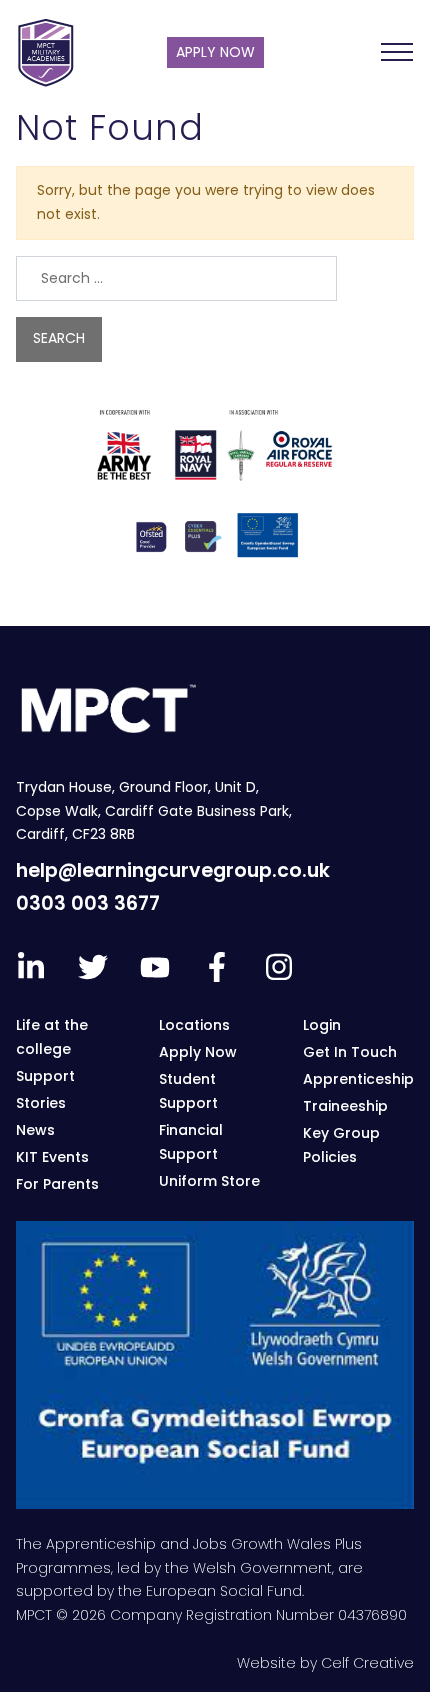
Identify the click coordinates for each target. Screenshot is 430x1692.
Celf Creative (367, 1663)
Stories (41, 1103)
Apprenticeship (358, 1079)
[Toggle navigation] (397, 52)
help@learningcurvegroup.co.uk (173, 870)
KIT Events (52, 1157)
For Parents (57, 1184)
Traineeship (345, 1106)
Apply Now (198, 1052)
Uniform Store (209, 1181)
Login (322, 1025)
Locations (194, 1025)
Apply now (215, 52)
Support (45, 1076)
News (35, 1130)
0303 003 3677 (88, 903)
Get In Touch (350, 1052)
